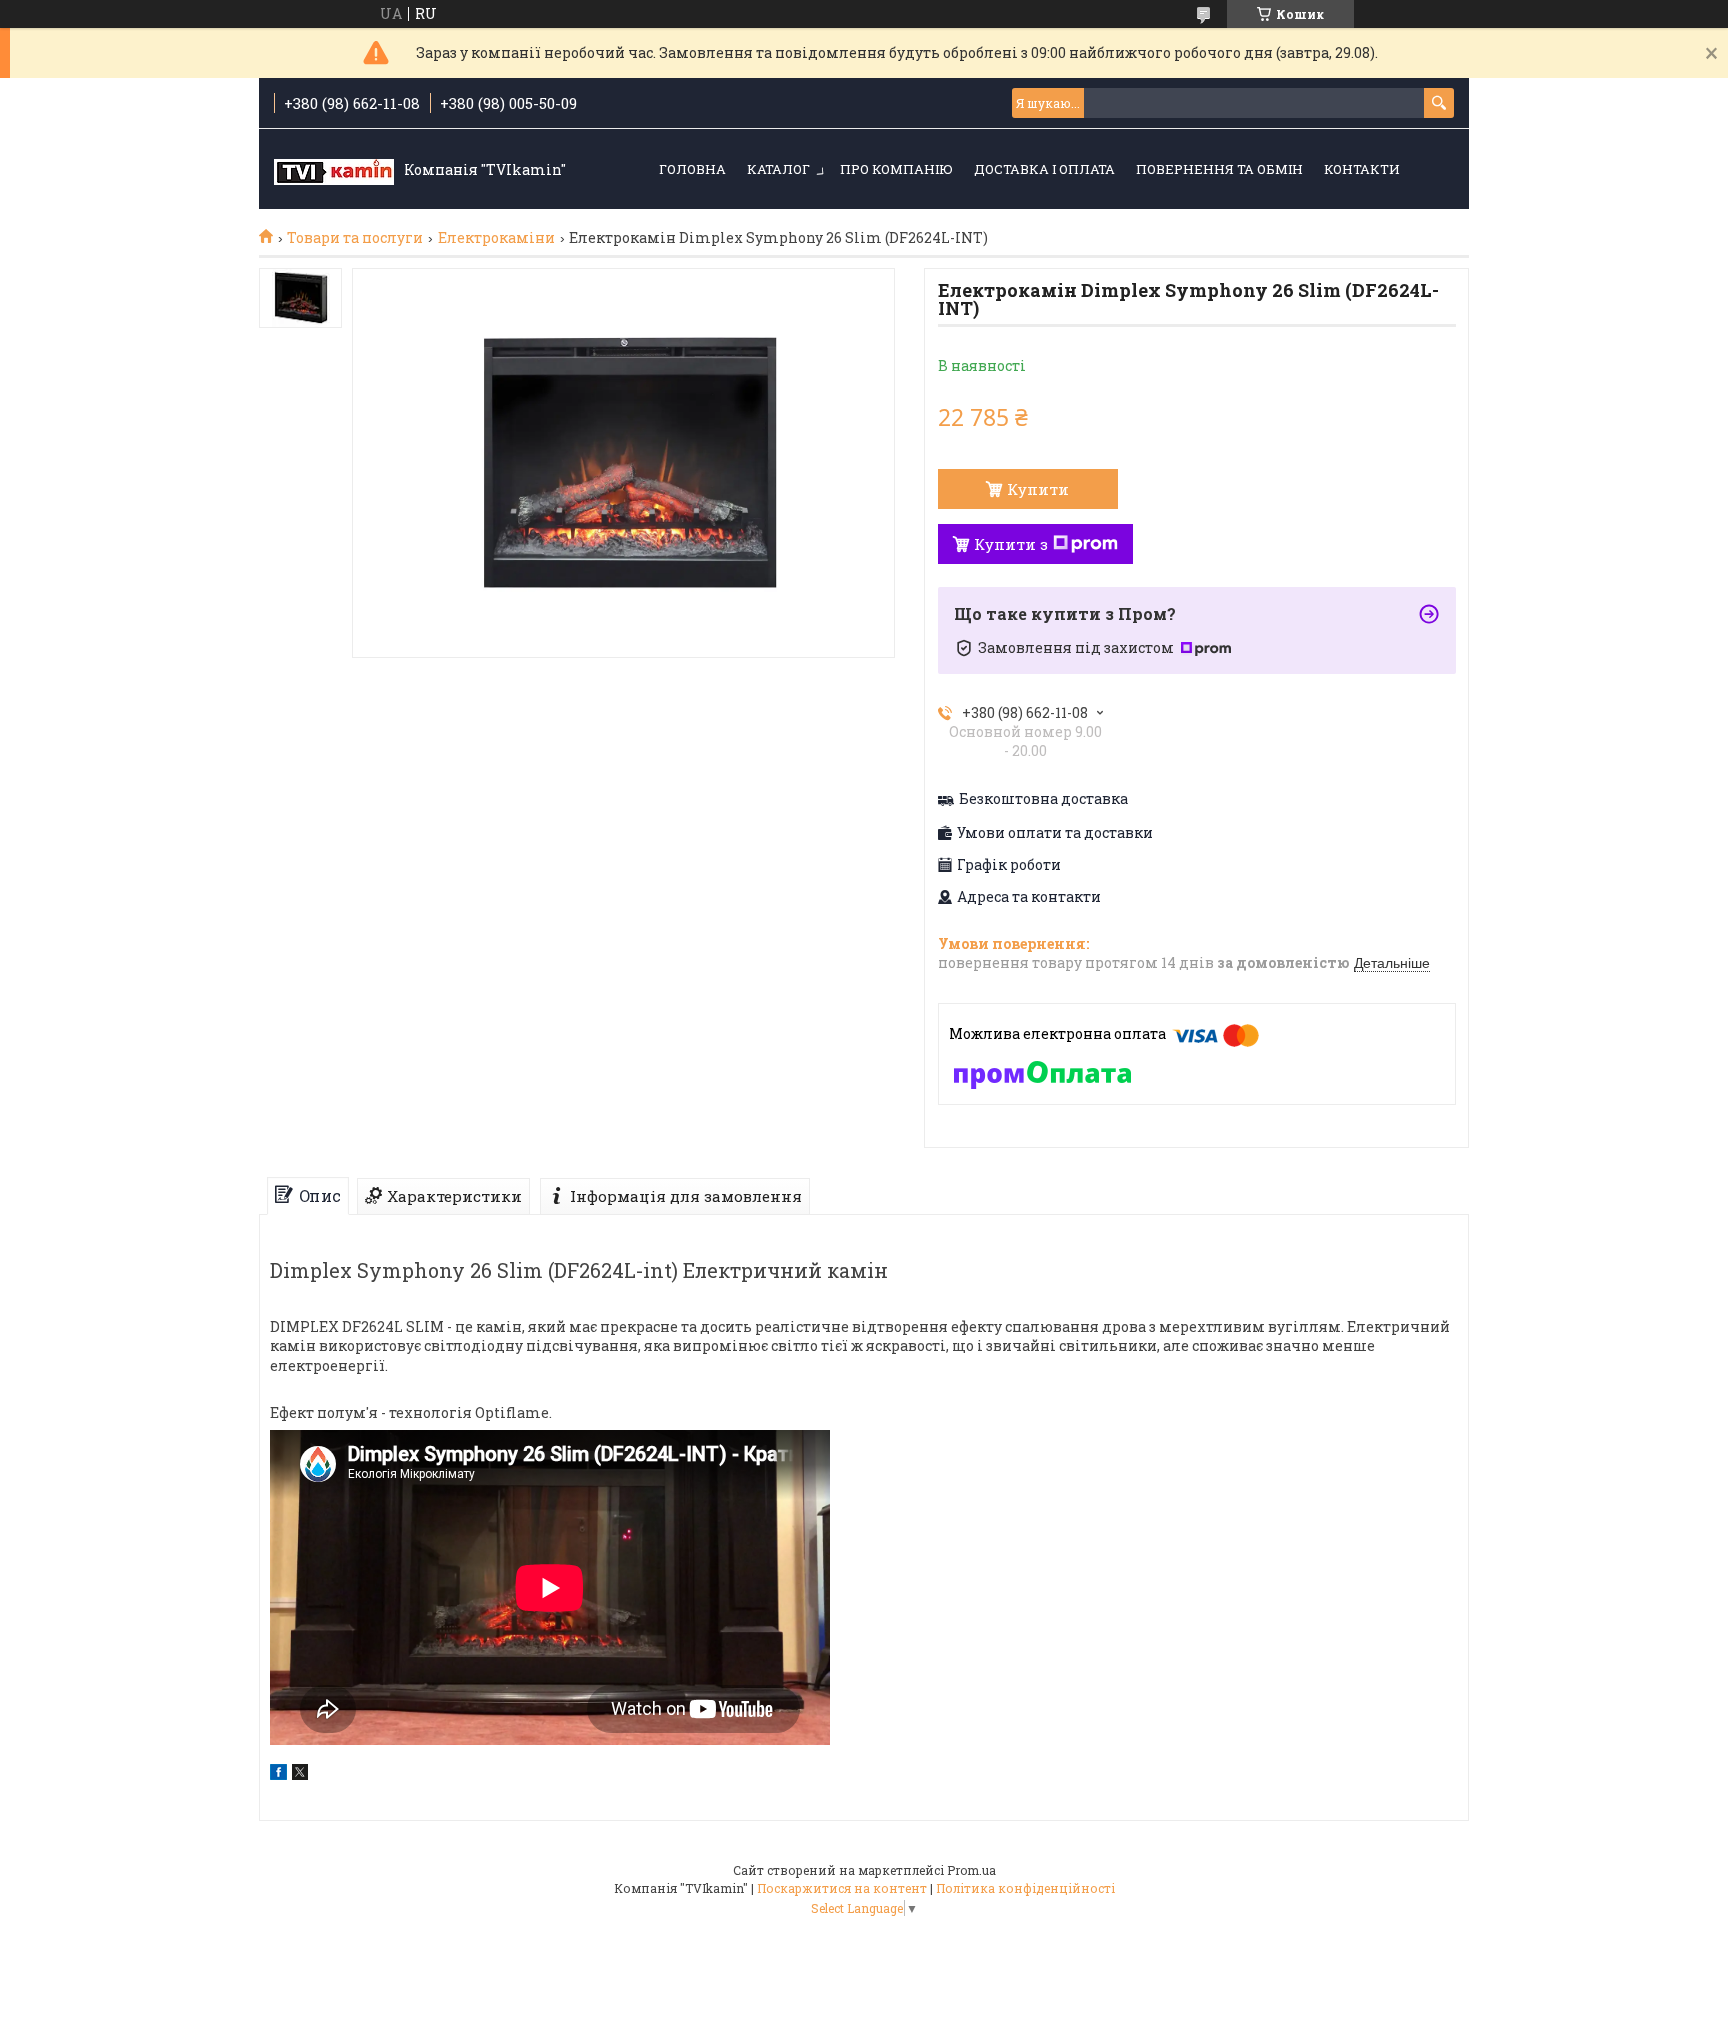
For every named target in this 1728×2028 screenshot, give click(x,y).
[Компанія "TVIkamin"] (334, 170)
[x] (300, 1774)
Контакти (1362, 169)
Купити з (1011, 544)
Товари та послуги (355, 238)
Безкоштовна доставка (1043, 799)
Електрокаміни (496, 238)
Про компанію (896, 169)
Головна (692, 169)
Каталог (778, 169)
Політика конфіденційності (1025, 1888)
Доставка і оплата (1044, 169)
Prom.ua (971, 1870)
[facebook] (278, 1774)
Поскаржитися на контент (842, 1888)
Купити (1038, 489)
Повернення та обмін (1219, 169)
